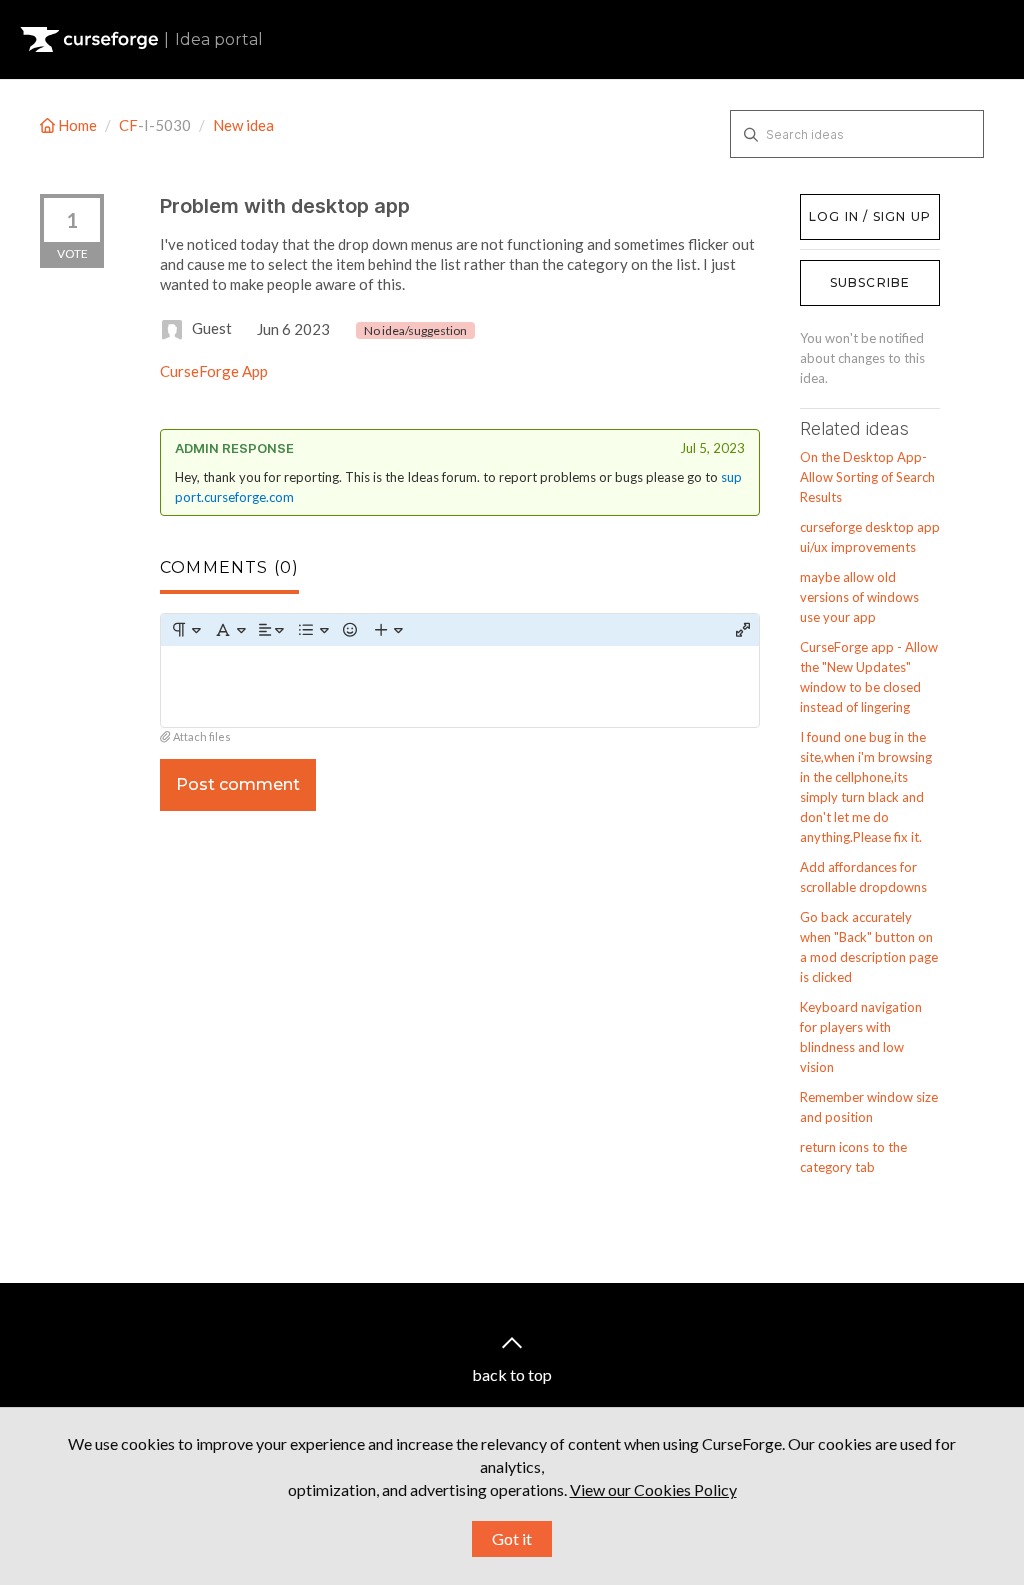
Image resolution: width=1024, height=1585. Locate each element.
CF (128, 125)
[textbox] (460, 686)
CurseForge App (214, 371)
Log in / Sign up (850, 204)
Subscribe (870, 282)
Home (77, 125)
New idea (243, 125)
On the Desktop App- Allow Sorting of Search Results (867, 477)
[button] (185, 630)
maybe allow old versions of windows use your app (859, 597)
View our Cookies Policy (653, 1489)
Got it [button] (512, 1538)
